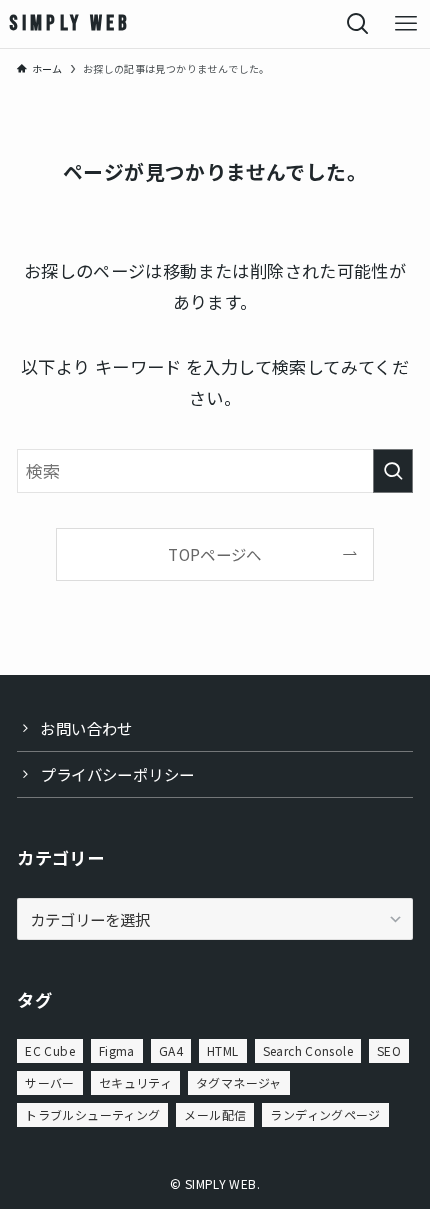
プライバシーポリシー (117, 774)
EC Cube (50, 1050)
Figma (117, 1050)
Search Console (308, 1050)
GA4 (171, 1050)
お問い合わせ (86, 728)
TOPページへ (215, 554)
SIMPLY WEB (70, 24)
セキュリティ (135, 1082)
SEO (389, 1050)
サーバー (50, 1082)
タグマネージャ (239, 1082)
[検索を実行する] (393, 471)
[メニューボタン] (406, 24)
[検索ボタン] (358, 24)
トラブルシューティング (92, 1114)
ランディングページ (325, 1114)
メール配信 (215, 1114)
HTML (223, 1050)
